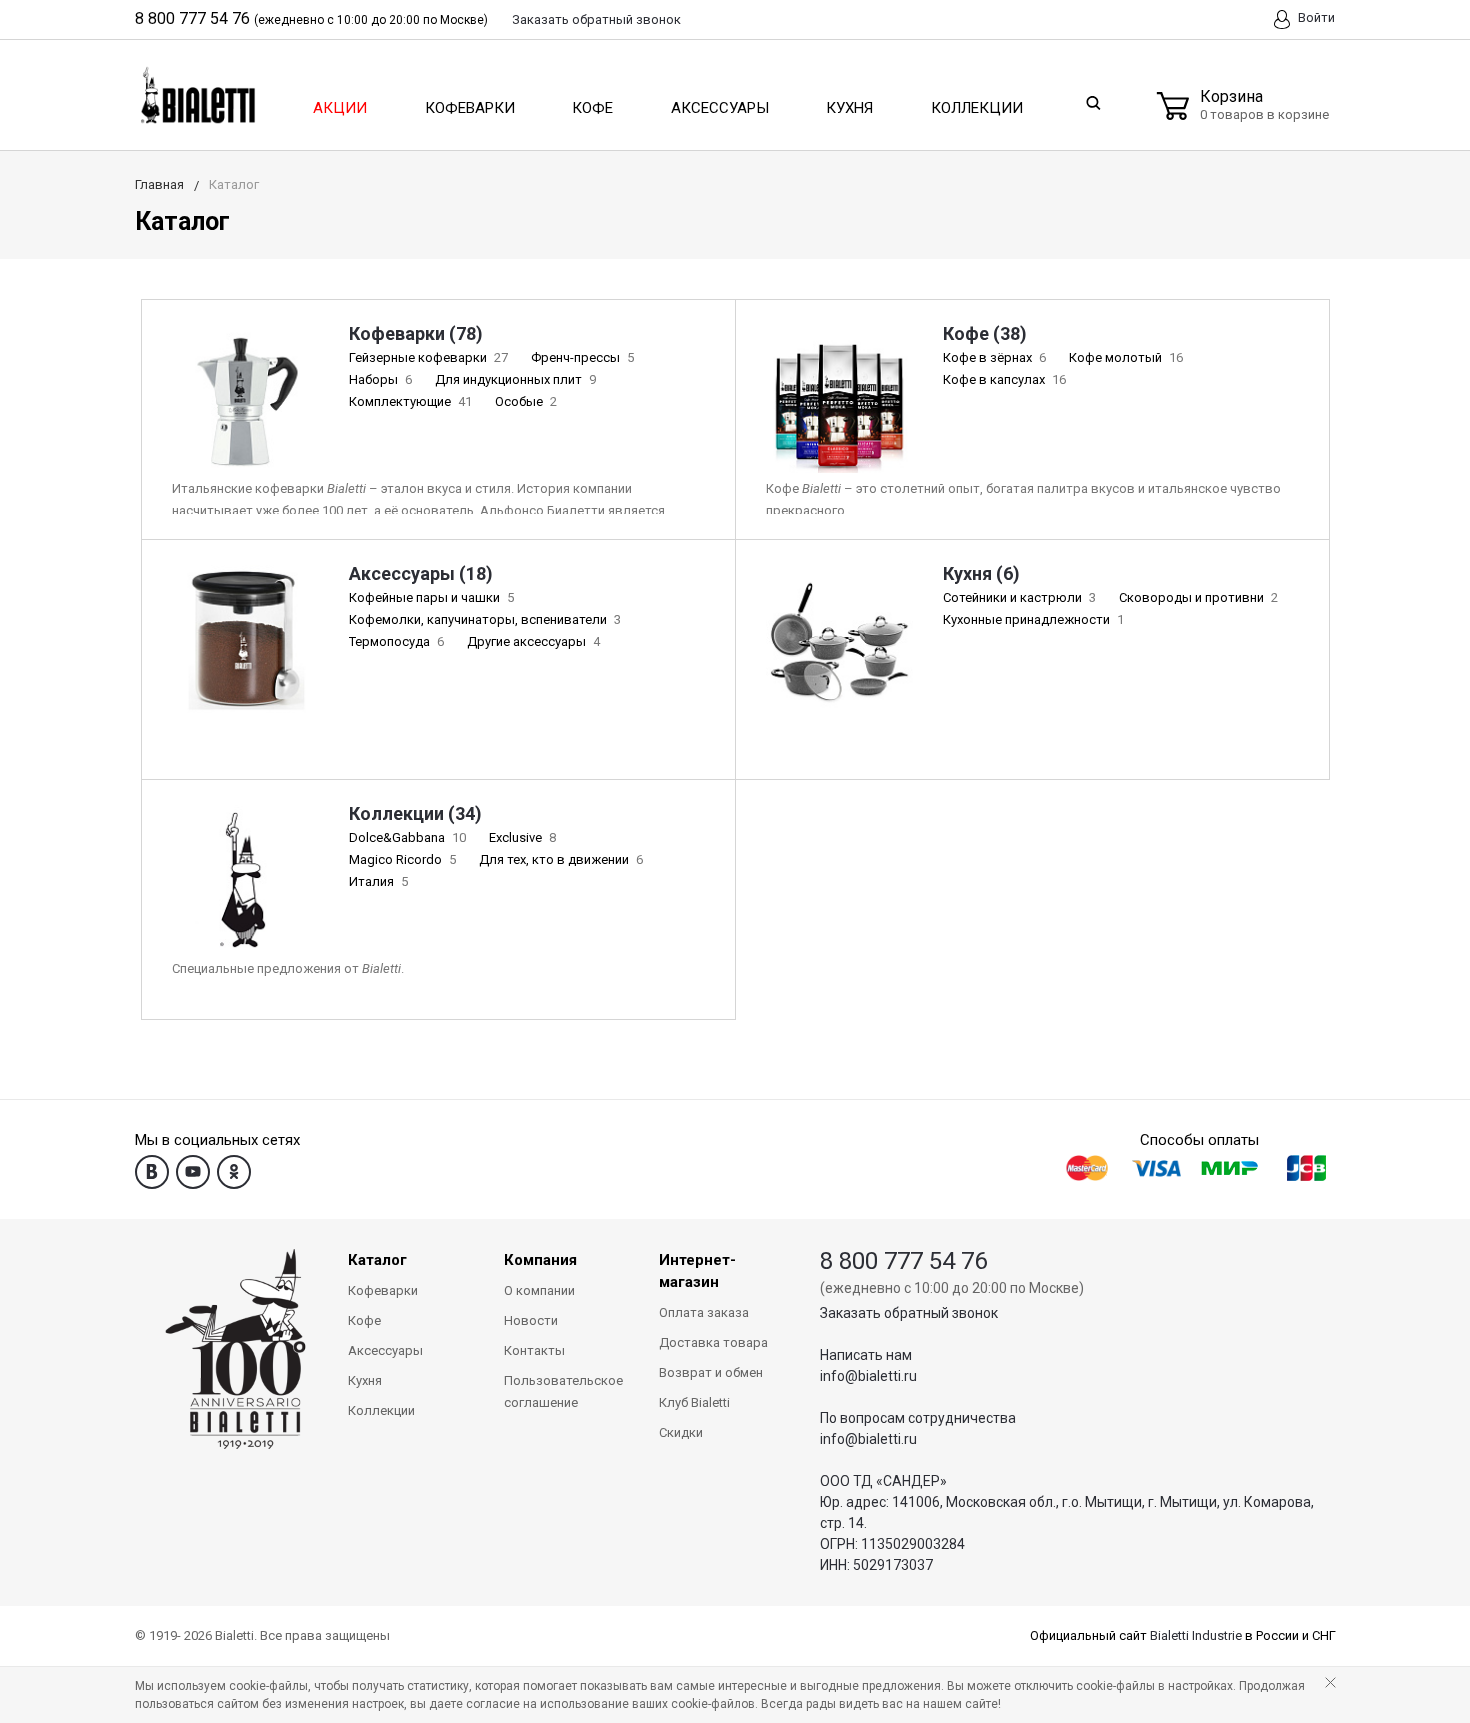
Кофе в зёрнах (994, 357)
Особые (526, 401)
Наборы (380, 379)
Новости (531, 1320)
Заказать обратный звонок (909, 1313)
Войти (1315, 17)
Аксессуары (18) (421, 573)
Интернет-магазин (697, 1271)
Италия (378, 881)
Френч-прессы (582, 357)
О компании (539, 1290)
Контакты (534, 1350)
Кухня (849, 108)
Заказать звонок (596, 19)
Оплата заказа (704, 1312)
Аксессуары (720, 108)
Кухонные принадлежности (1033, 619)
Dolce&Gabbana (407, 837)
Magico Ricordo (402, 859)
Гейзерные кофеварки (428, 357)
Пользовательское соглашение (563, 1391)
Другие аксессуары (533, 641)
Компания (540, 1260)
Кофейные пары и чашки (431, 597)
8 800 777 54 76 (192, 18)
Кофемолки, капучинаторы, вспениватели (485, 619)
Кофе (592, 108)
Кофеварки (470, 108)
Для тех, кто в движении (561, 859)
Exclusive (522, 837)
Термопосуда (396, 641)
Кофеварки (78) (416, 333)
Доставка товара (713, 1342)
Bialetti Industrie (1196, 1635)
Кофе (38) (985, 333)
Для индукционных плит (515, 379)
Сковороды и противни (1198, 597)
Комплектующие (410, 401)
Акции (340, 108)
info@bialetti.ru (868, 1376)
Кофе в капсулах (1004, 379)
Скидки (681, 1432)
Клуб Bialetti (694, 1402)
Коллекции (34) (415, 813)
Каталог (377, 1260)
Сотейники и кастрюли (1019, 597)
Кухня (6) (981, 573)
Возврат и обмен (711, 1372)
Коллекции (977, 108)
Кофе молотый (1126, 357)
